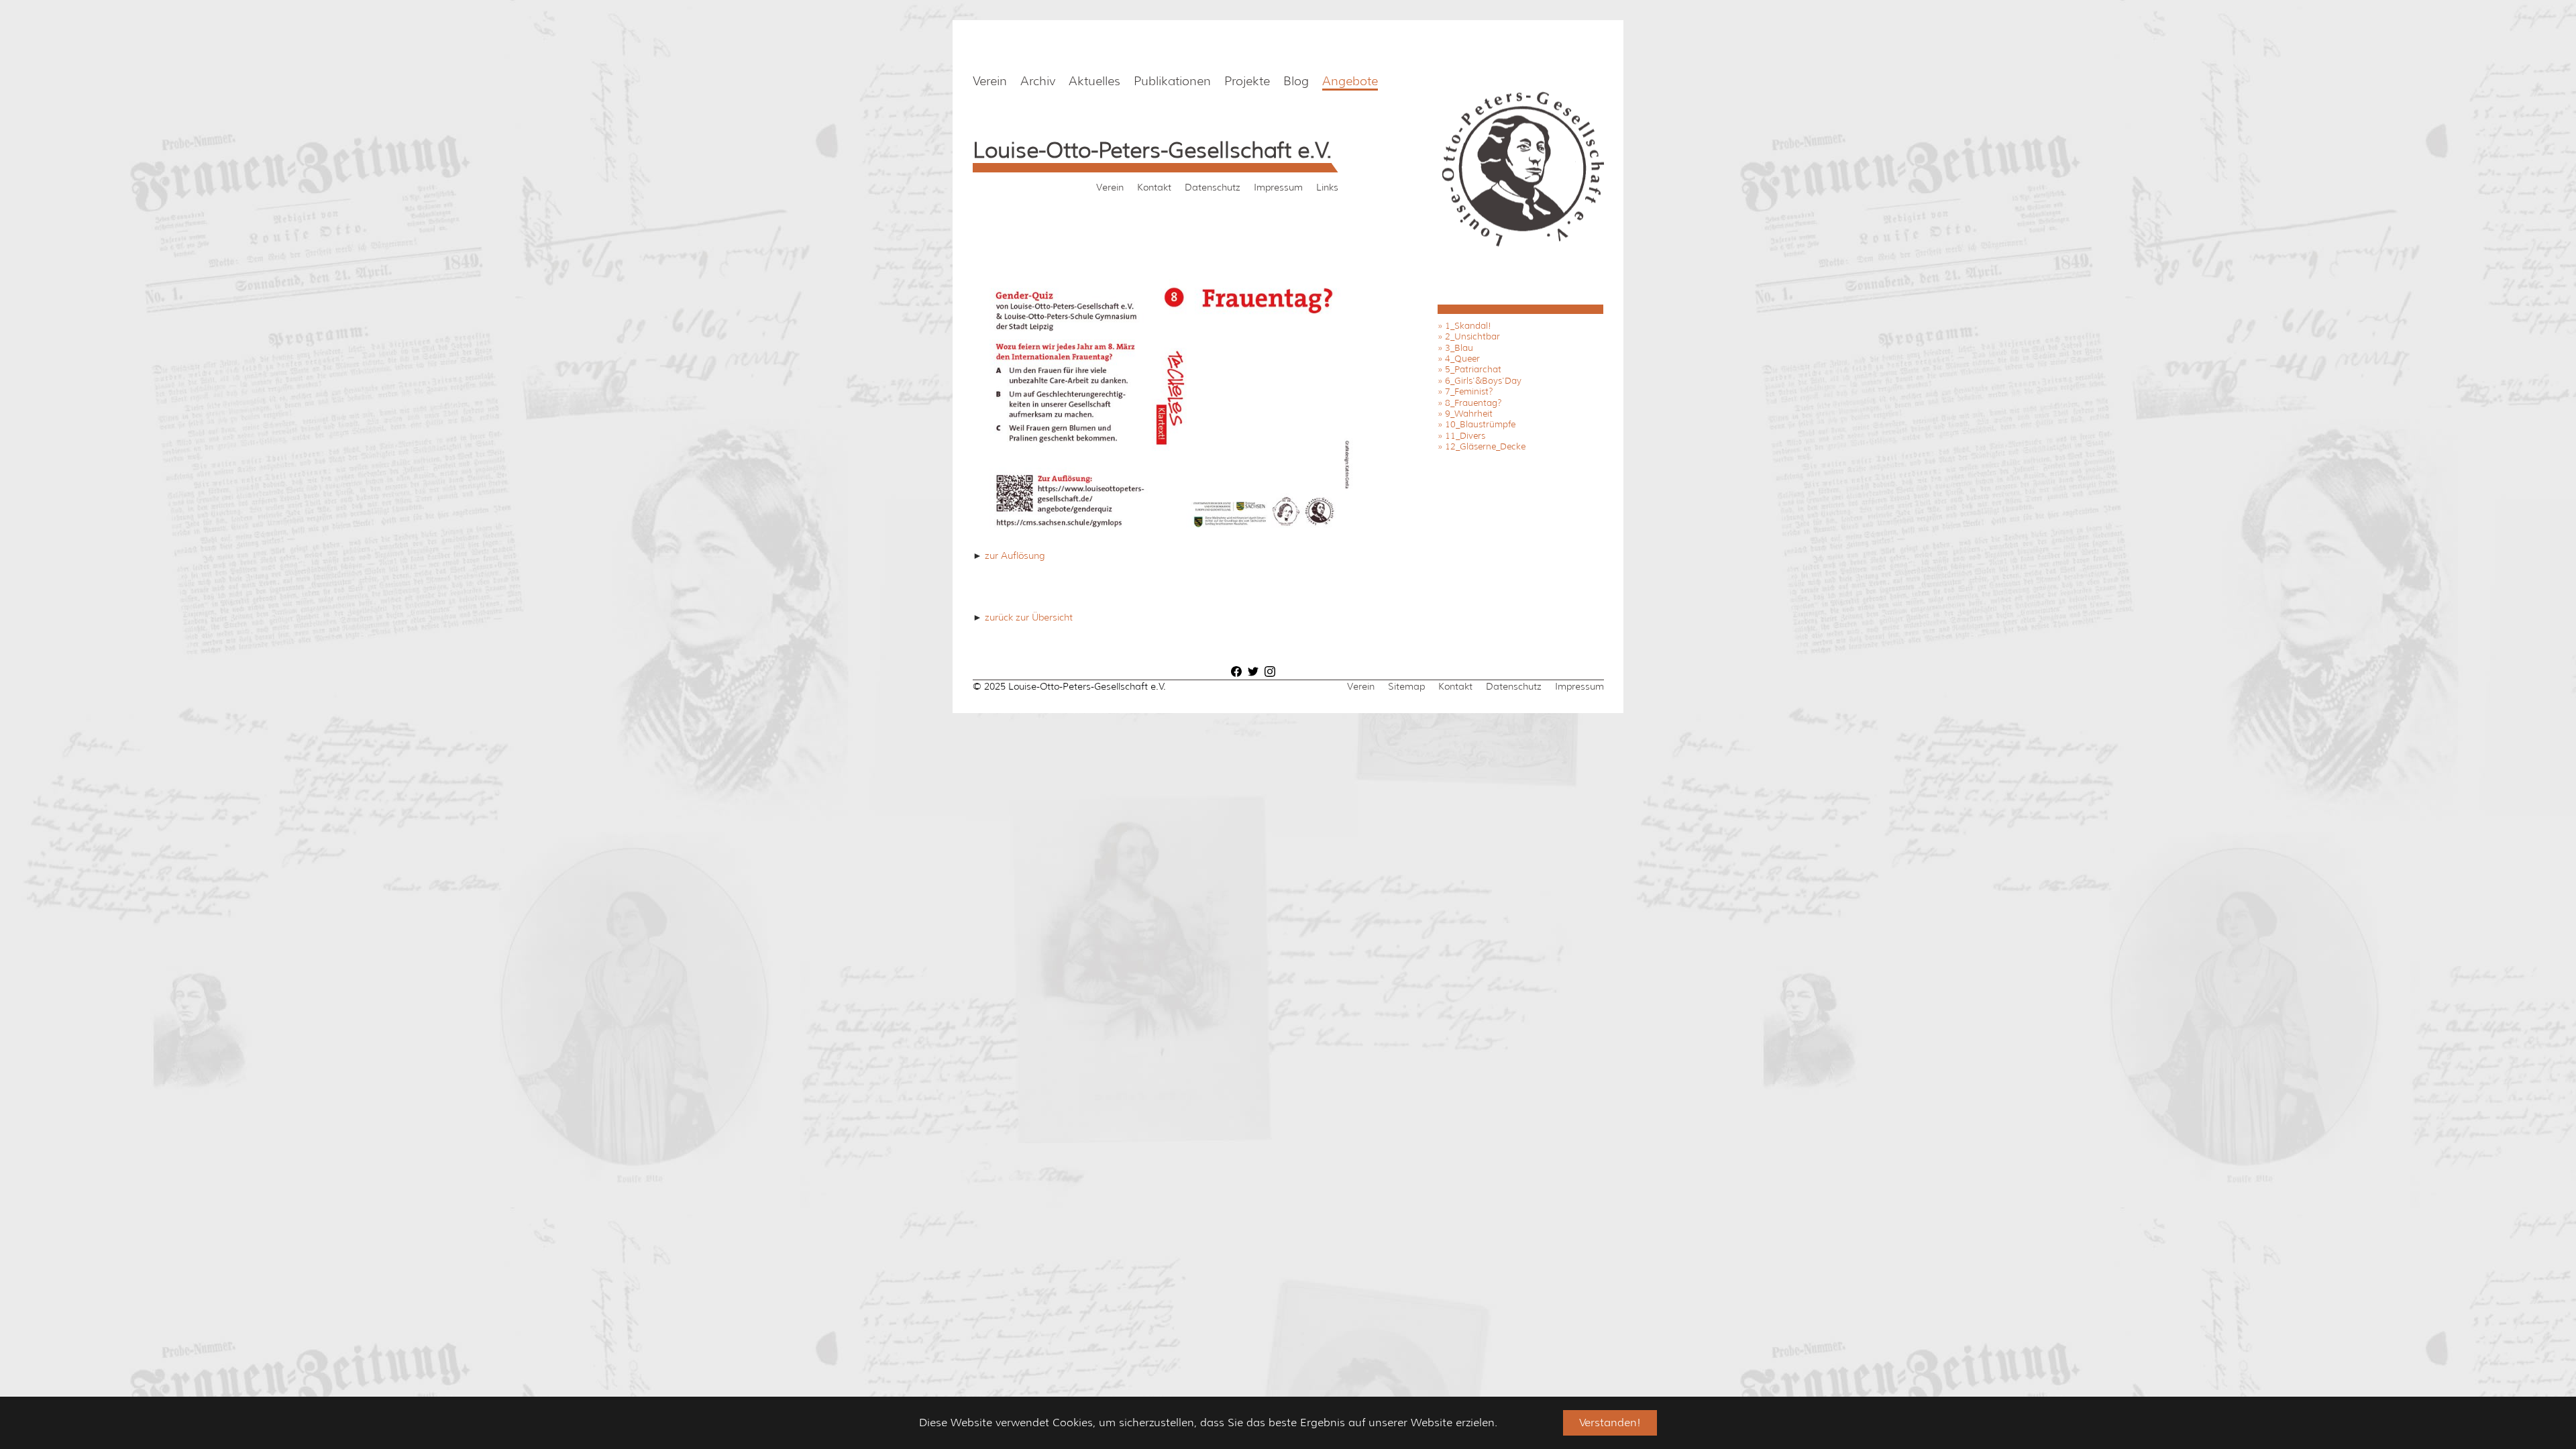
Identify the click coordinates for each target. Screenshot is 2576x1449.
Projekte (1247, 81)
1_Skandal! (1468, 326)
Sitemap (1406, 686)
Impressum (1278, 187)
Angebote (1350, 81)
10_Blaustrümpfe (1480, 424)
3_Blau (1459, 348)
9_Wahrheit (1469, 414)
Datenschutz (1213, 187)
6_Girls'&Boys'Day (1483, 381)
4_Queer (1462, 359)
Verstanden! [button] (1610, 1423)
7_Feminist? (1469, 391)
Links (1327, 187)
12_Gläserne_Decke (1485, 446)
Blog (1296, 81)
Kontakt (1154, 187)
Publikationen (1172, 81)
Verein (990, 81)
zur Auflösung (1013, 555)
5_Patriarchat (1473, 369)
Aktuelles (1094, 81)
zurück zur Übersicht (1027, 617)
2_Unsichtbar (1472, 336)
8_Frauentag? (1473, 403)
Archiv (1038, 81)
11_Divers (1465, 436)
